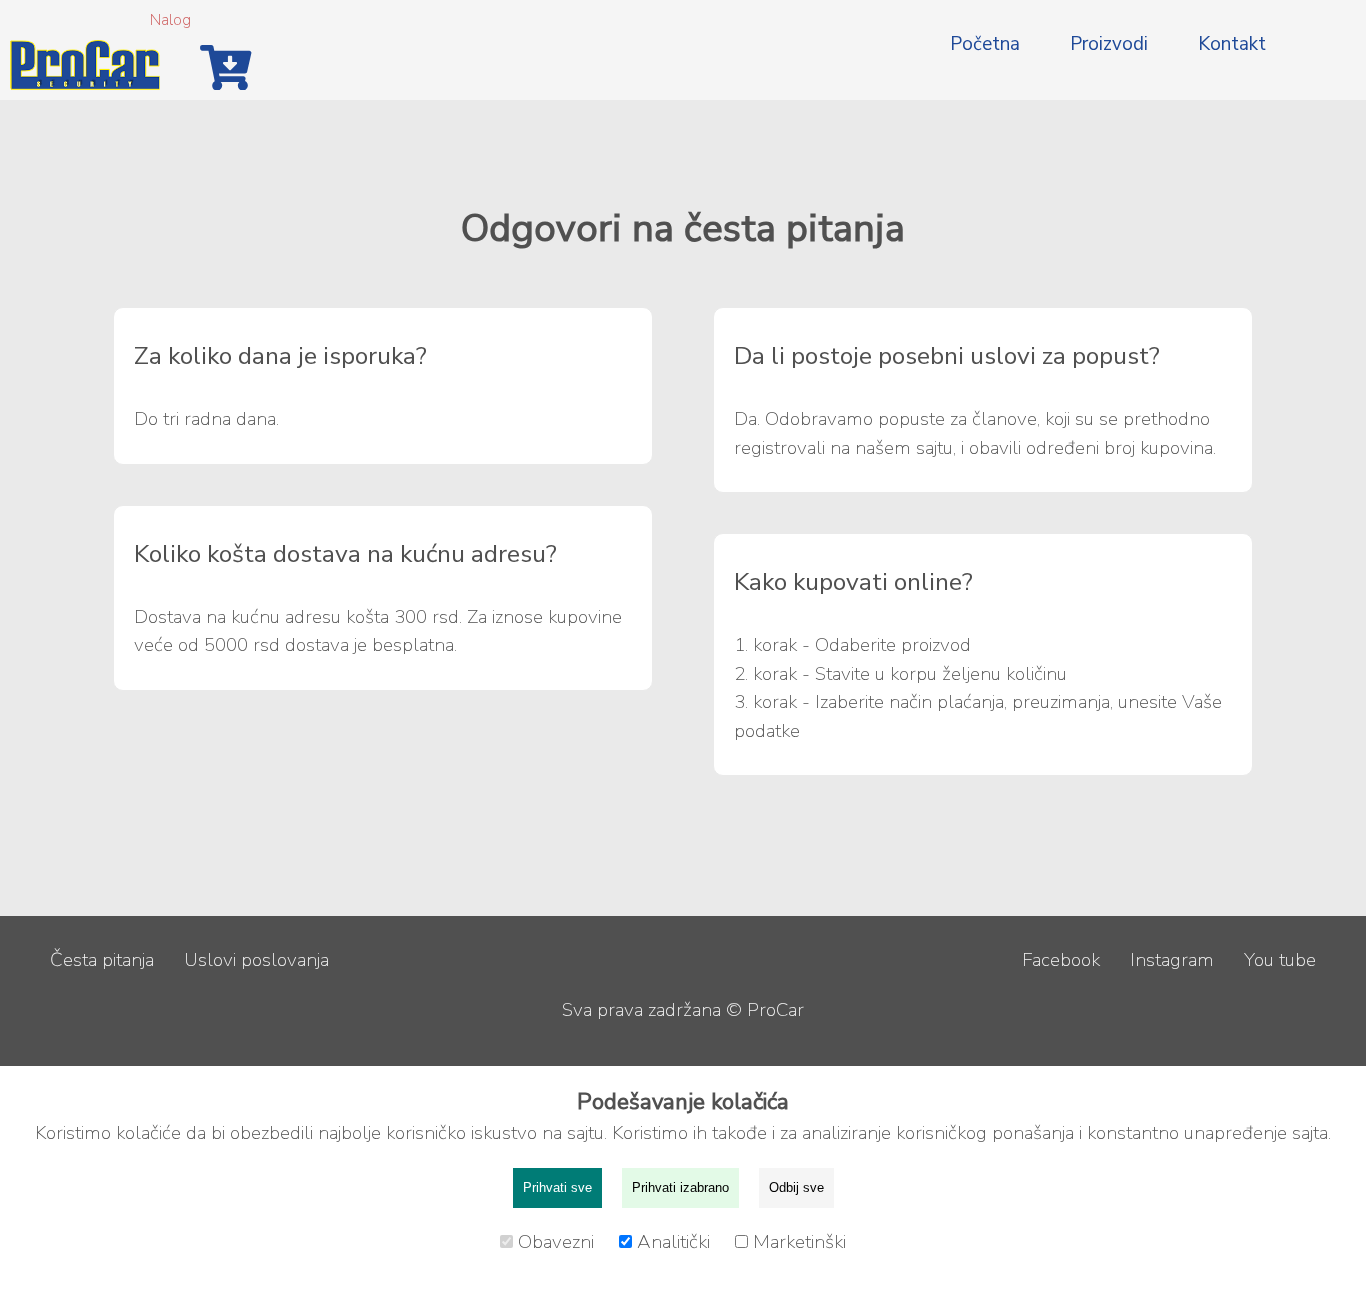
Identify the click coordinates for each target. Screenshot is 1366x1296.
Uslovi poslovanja (256, 960)
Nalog (170, 20)
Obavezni (558, 1242)
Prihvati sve (557, 1187)
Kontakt (1232, 44)
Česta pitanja (102, 960)
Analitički (676, 1242)
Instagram (1172, 960)
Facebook (1061, 960)
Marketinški (799, 1242)
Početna (985, 44)
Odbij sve (796, 1187)
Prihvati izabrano (680, 1187)
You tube (1280, 960)
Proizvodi (1109, 44)
